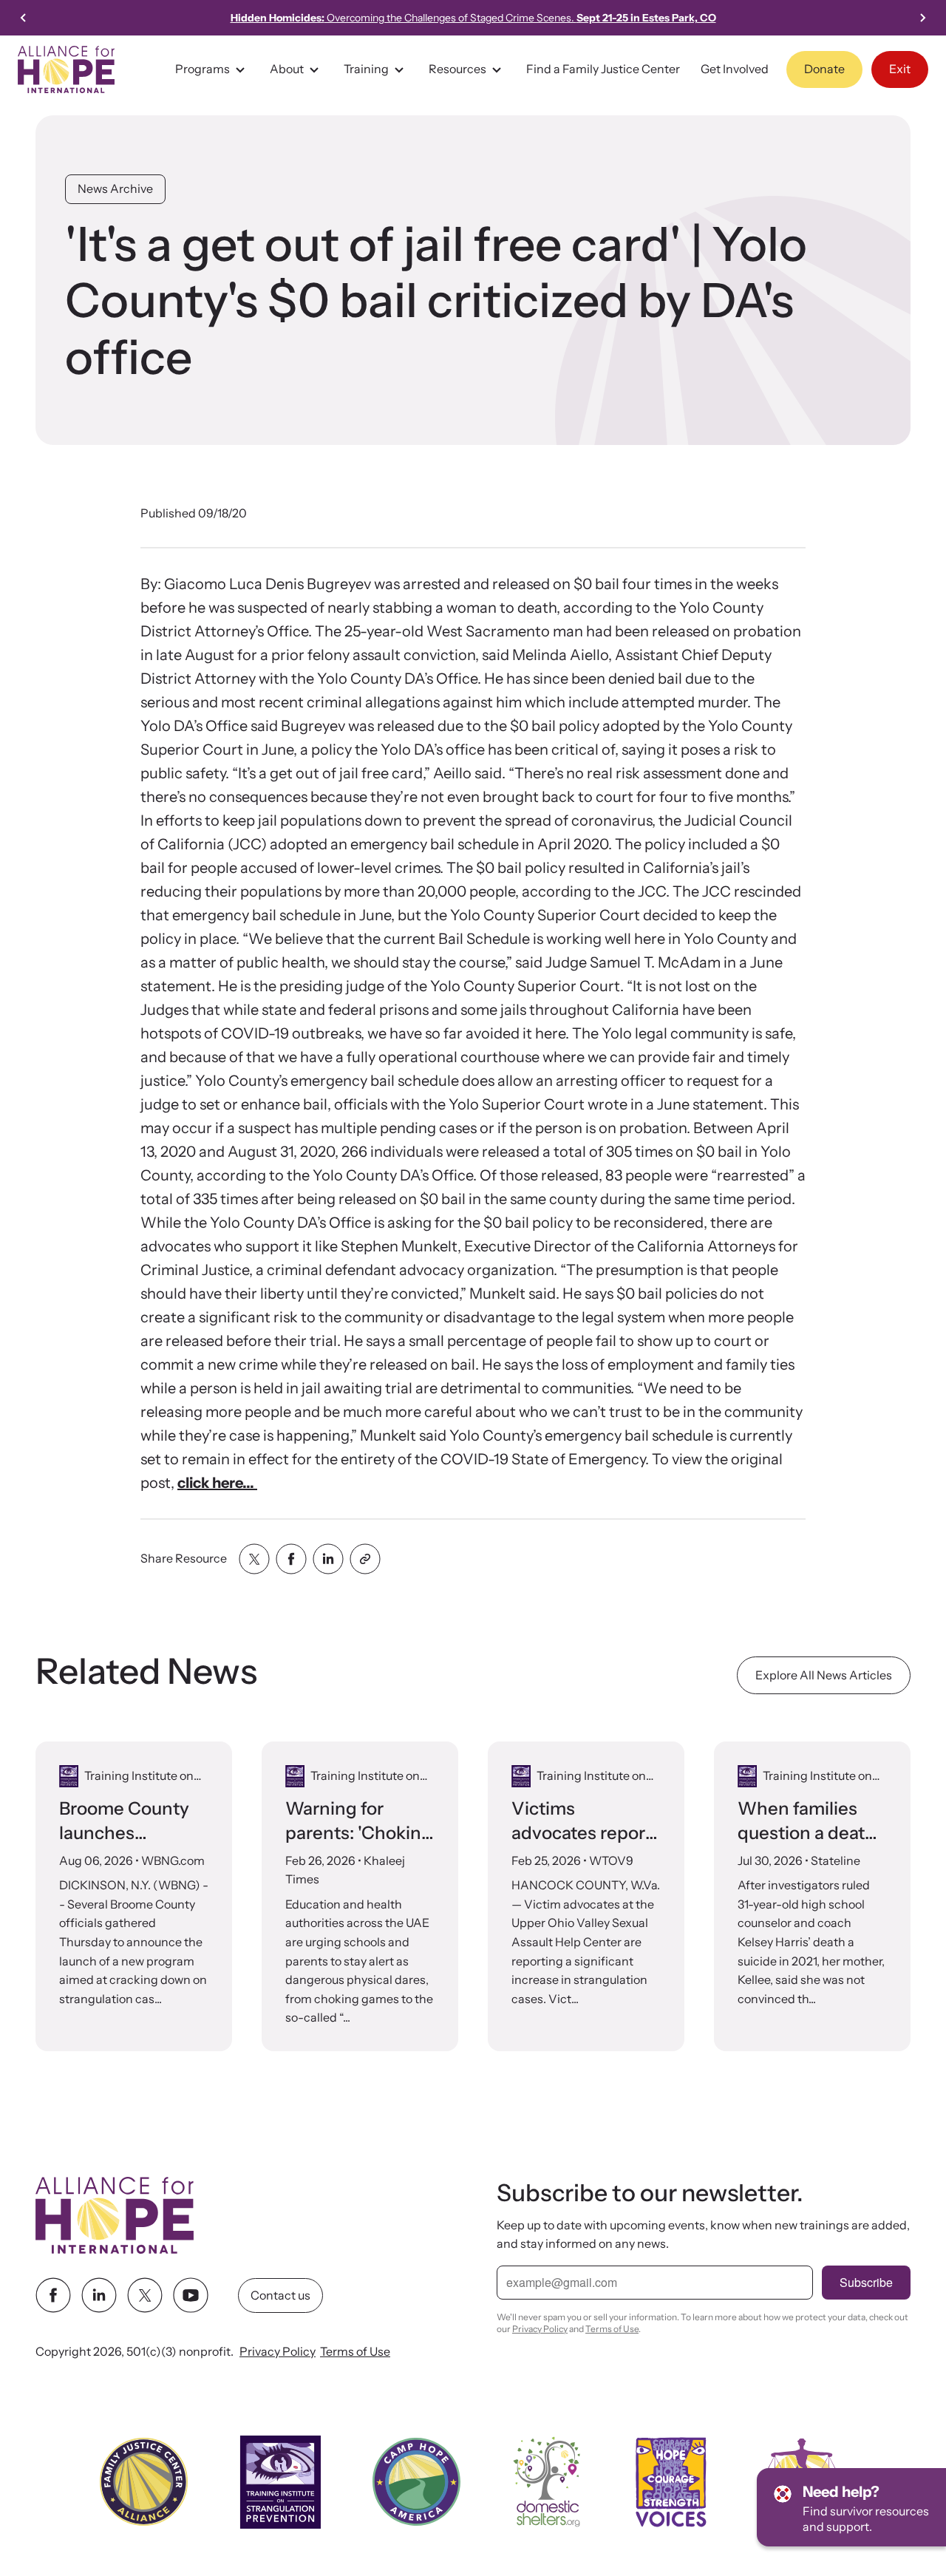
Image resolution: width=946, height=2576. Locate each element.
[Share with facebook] (291, 1559)
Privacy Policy (278, 2352)
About (287, 69)
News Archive (115, 188)
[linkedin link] (99, 2296)
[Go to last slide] (24, 18)
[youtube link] (191, 2296)
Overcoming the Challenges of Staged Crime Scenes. (473, 18)
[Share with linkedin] (328, 1559)
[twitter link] (145, 2296)
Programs (203, 69)
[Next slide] (922, 18)
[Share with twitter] (254, 1559)
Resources (457, 69)
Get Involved (735, 69)
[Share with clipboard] (365, 1559)
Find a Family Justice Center (603, 69)
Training (366, 69)
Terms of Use (355, 2352)
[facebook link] (53, 2296)
